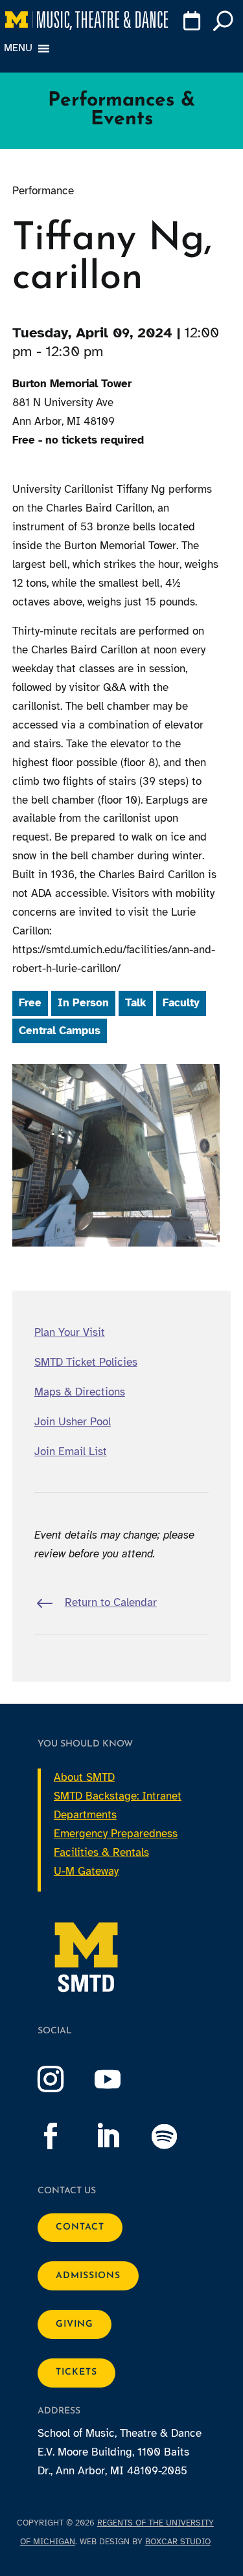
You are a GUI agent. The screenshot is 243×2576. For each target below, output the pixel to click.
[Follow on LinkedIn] (121, 2136)
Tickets (76, 2372)
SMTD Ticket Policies (86, 1362)
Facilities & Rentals (101, 1852)
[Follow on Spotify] (178, 2136)
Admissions (88, 2276)
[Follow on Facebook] (64, 2136)
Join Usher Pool (73, 1422)
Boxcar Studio (178, 2542)
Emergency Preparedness (116, 1834)
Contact (80, 2227)
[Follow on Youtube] (121, 2079)
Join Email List (71, 1452)
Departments (85, 1815)
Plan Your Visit (70, 1332)
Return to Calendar (111, 1602)
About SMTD (84, 1777)
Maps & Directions (80, 1392)
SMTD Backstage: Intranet (118, 1796)
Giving (75, 2324)
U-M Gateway (86, 1871)
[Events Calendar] (191, 23)
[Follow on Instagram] (64, 2079)
